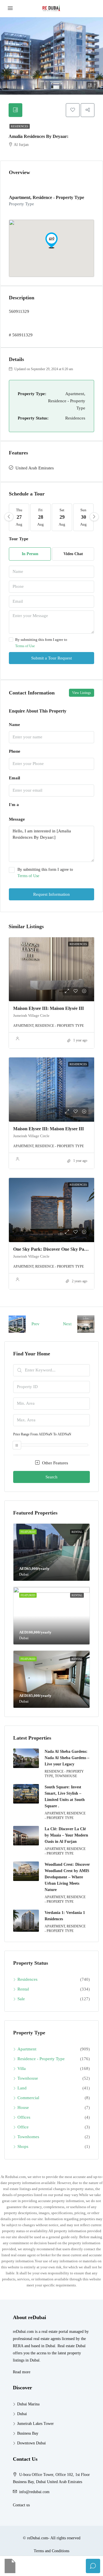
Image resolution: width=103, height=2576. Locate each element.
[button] (51, 240)
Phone (15, 751)
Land (22, 2088)
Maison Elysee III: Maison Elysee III (48, 1129)
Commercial (28, 2098)
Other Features (55, 1463)
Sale (21, 1999)
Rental (23, 1989)
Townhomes (28, 2137)
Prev (35, 1324)
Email (14, 778)
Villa (22, 2068)
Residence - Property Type (41, 2059)
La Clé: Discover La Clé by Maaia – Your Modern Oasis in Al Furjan (66, 1835)
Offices (24, 2117)
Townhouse (28, 2078)
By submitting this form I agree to (41, 643)
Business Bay (28, 2433)
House (23, 2107)
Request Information (51, 894)
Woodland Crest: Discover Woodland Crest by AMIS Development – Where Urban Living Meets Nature (67, 1877)
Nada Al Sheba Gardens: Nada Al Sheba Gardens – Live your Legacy (67, 1758)
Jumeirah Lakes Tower (35, 2424)
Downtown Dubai (31, 2443)
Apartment (27, 2049)
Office (23, 2127)
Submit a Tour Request (51, 658)
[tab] (15, 110)
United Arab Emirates (35, 468)
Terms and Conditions (51, 2551)
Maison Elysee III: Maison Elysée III (48, 1008)
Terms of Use (25, 646)
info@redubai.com (34, 2492)
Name (14, 725)
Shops (23, 2146)
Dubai (22, 2414)
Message (17, 819)
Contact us (21, 2505)
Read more (22, 2372)
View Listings (82, 693)
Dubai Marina (28, 2404)
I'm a (14, 805)
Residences (20, 126)
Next (67, 1324)
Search (51, 1477)
